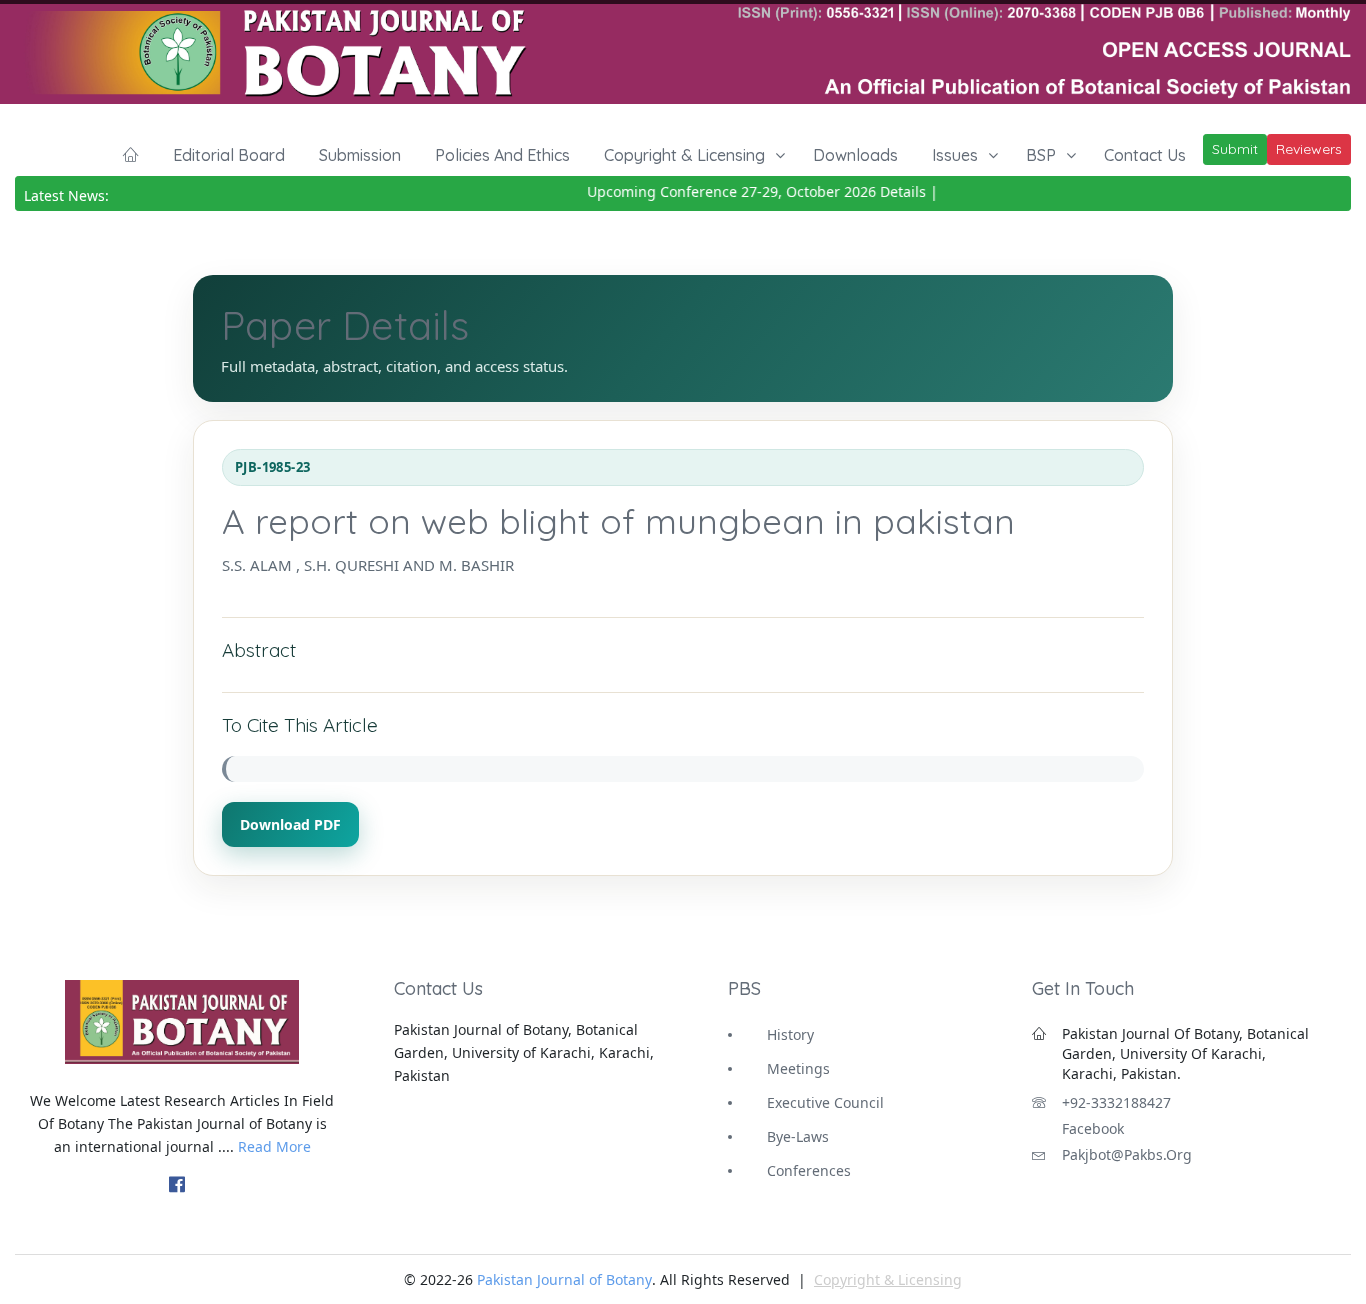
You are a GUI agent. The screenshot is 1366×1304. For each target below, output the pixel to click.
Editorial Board (229, 155)
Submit (1235, 149)
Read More (274, 1146)
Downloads (855, 155)
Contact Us (1145, 155)
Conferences (809, 1170)
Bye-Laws (798, 1136)
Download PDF (290, 824)
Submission (360, 155)
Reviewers (1309, 149)
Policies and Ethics (502, 155)
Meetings (798, 1068)
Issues (955, 155)
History (790, 1034)
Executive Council (825, 1102)
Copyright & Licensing (684, 155)
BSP (1041, 155)
